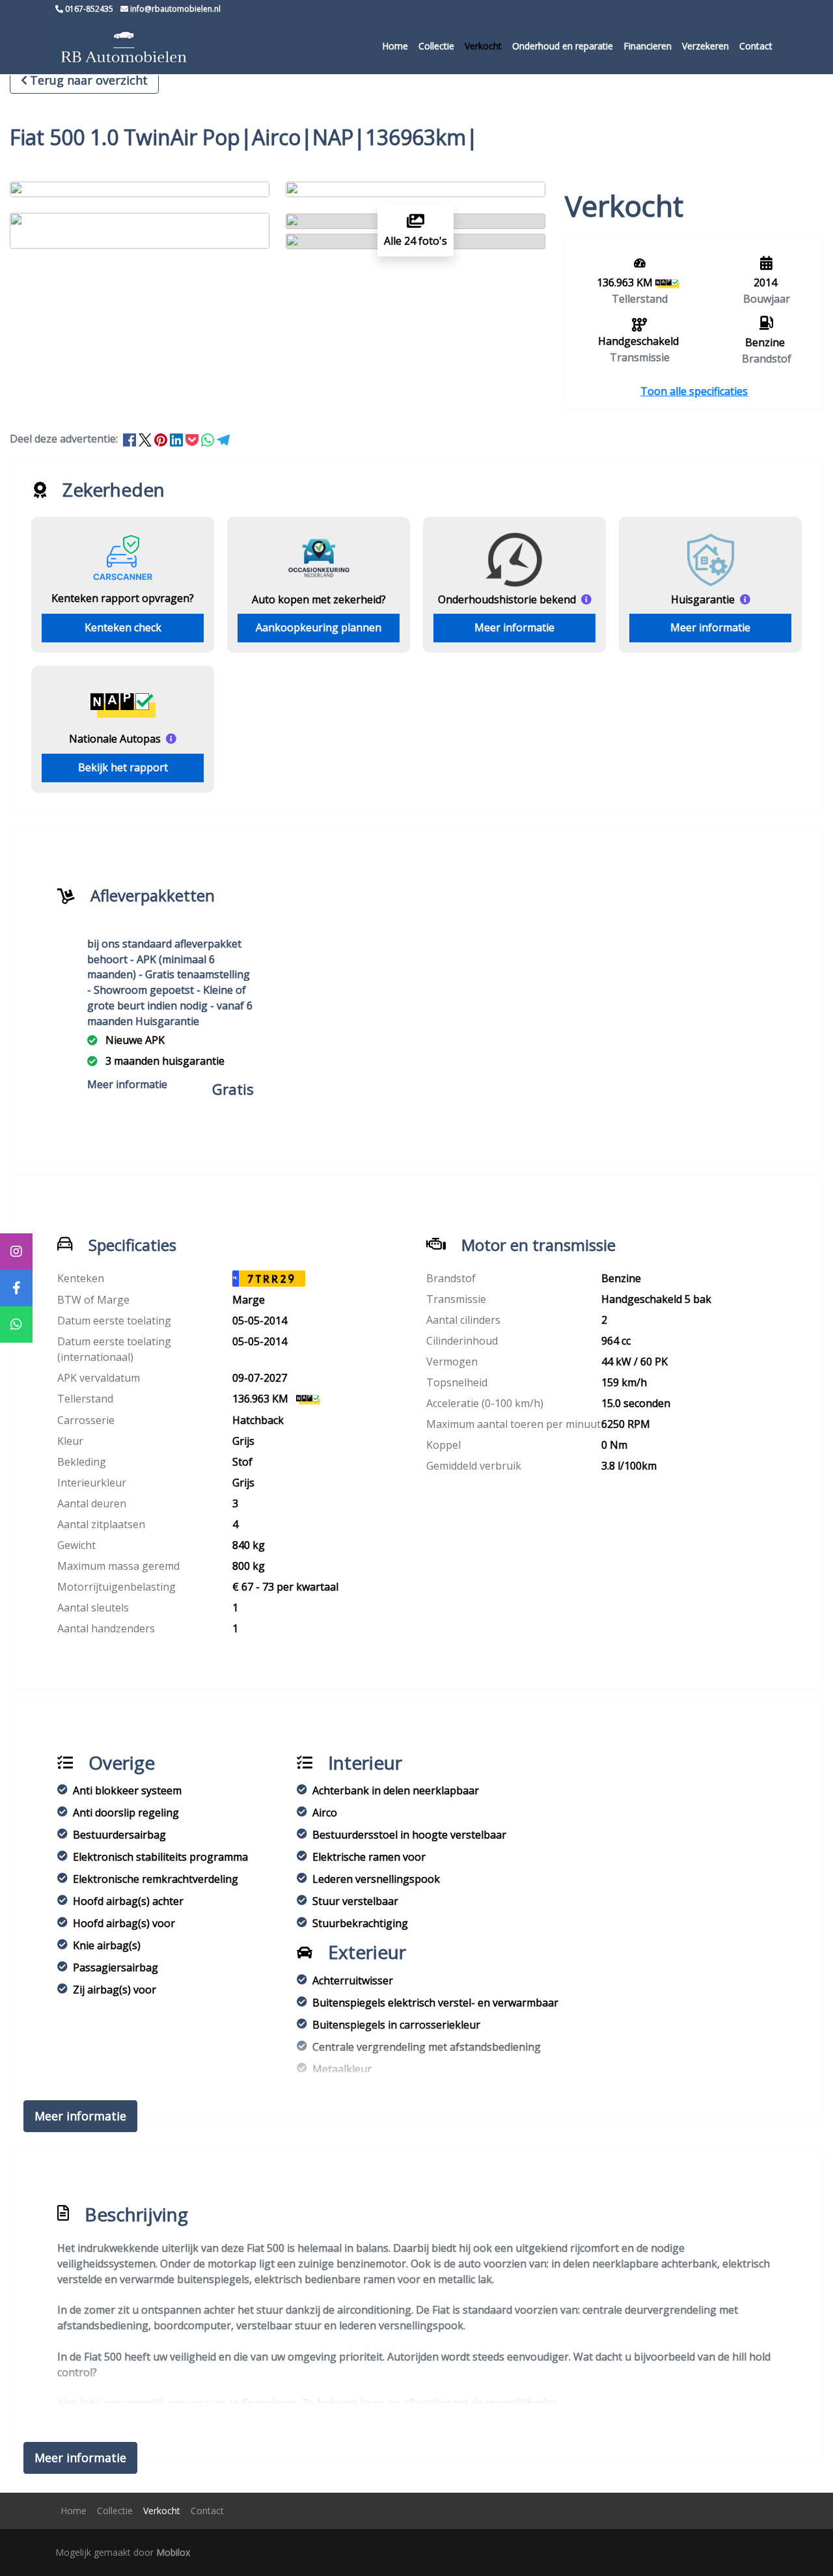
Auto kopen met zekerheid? (319, 599)
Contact (756, 46)
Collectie (436, 46)
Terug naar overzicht (89, 80)
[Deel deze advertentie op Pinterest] (162, 439)
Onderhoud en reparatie (563, 46)
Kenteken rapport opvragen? (123, 598)
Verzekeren (705, 46)
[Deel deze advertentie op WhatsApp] (209, 439)
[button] (694, 391)
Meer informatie (514, 627)
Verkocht (483, 46)
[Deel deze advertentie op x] (145, 439)
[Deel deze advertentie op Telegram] (223, 439)
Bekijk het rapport (123, 767)
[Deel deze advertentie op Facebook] (131, 439)
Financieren (648, 46)
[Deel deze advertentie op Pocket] (193, 439)
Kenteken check (123, 627)
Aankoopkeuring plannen (319, 627)
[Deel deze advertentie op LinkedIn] (178, 439)
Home (395, 46)
